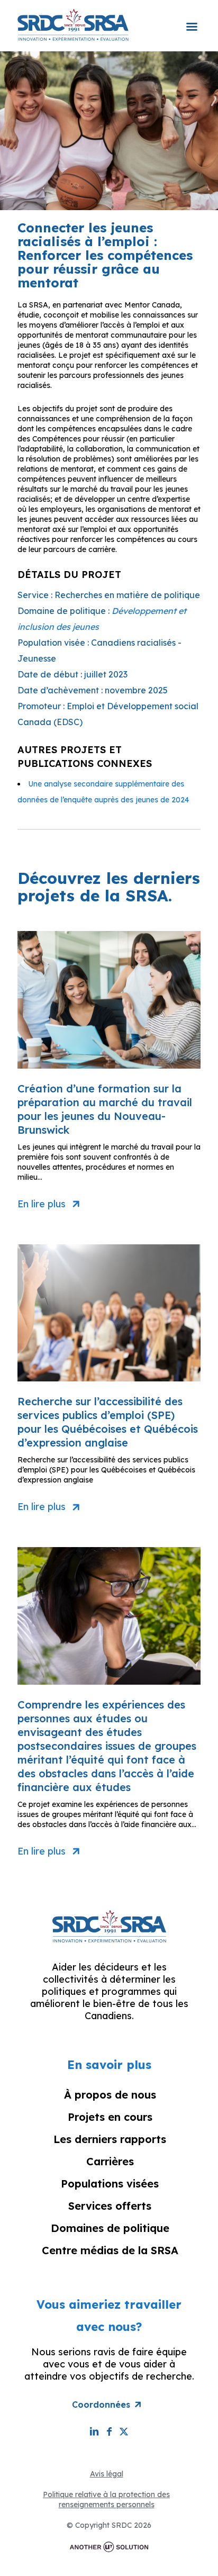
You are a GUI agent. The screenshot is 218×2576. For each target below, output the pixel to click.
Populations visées (110, 2184)
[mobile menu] (192, 20)
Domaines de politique (110, 2228)
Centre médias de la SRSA (110, 2250)
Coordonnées (101, 2405)
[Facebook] (109, 2431)
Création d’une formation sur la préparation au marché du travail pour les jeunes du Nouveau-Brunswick (105, 1109)
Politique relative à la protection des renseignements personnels (106, 2500)
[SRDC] (73, 24)
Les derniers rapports (110, 2139)
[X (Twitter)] (124, 2431)
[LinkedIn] (94, 2431)
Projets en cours (110, 2117)
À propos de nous (110, 2095)
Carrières (110, 2161)
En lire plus (42, 1204)
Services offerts (110, 2206)
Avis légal (107, 2474)
